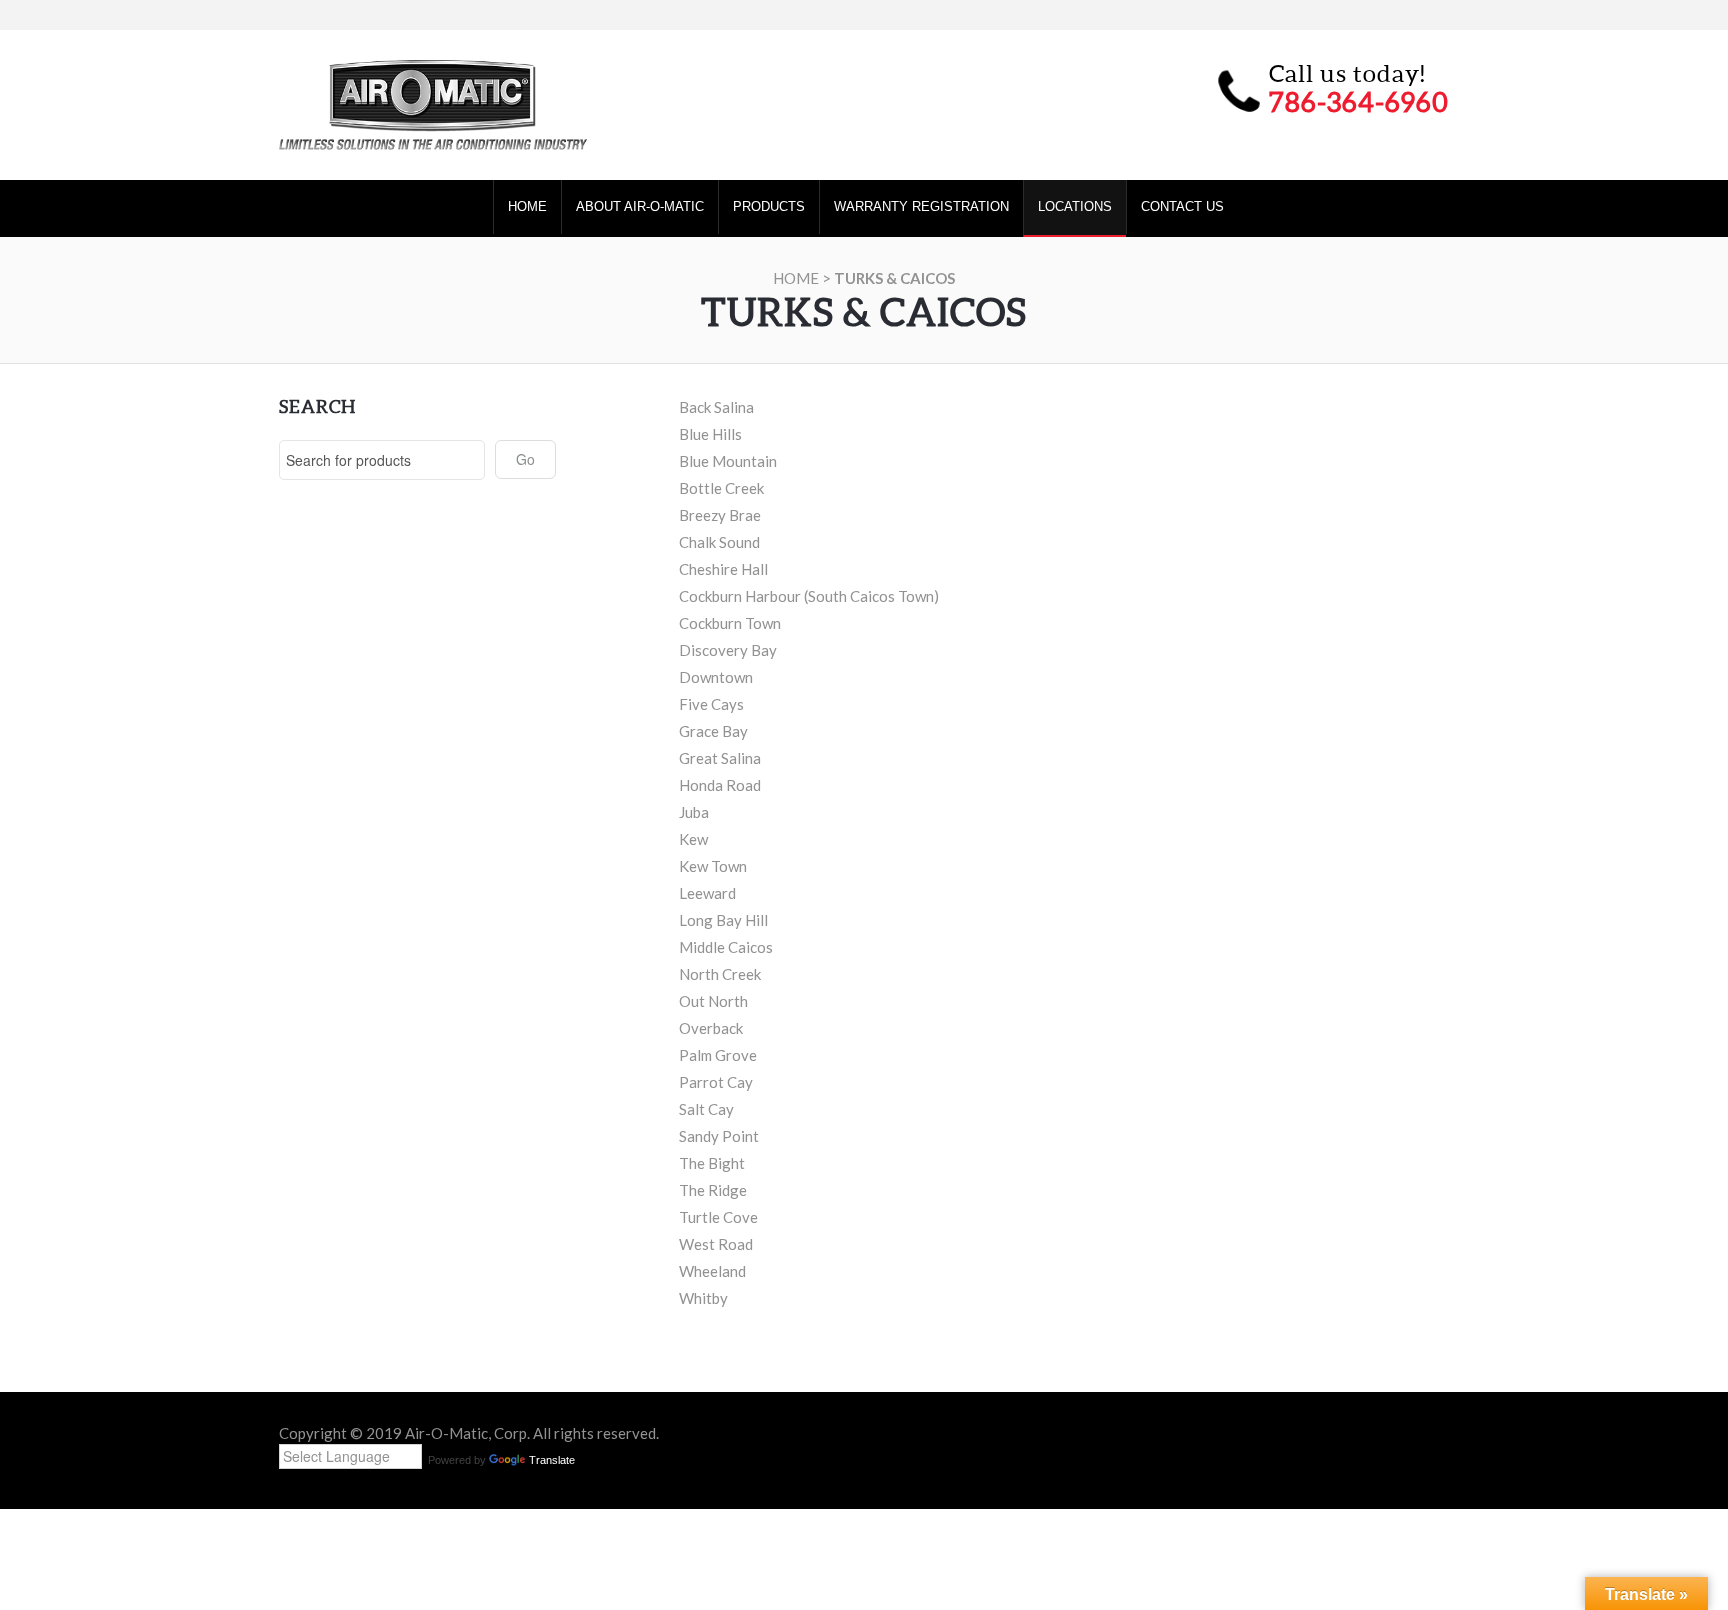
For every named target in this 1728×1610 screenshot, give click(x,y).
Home (527, 206)
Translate (552, 1460)
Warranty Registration (921, 206)
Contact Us (1182, 206)
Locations (1075, 206)
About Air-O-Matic (640, 206)
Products (769, 206)
